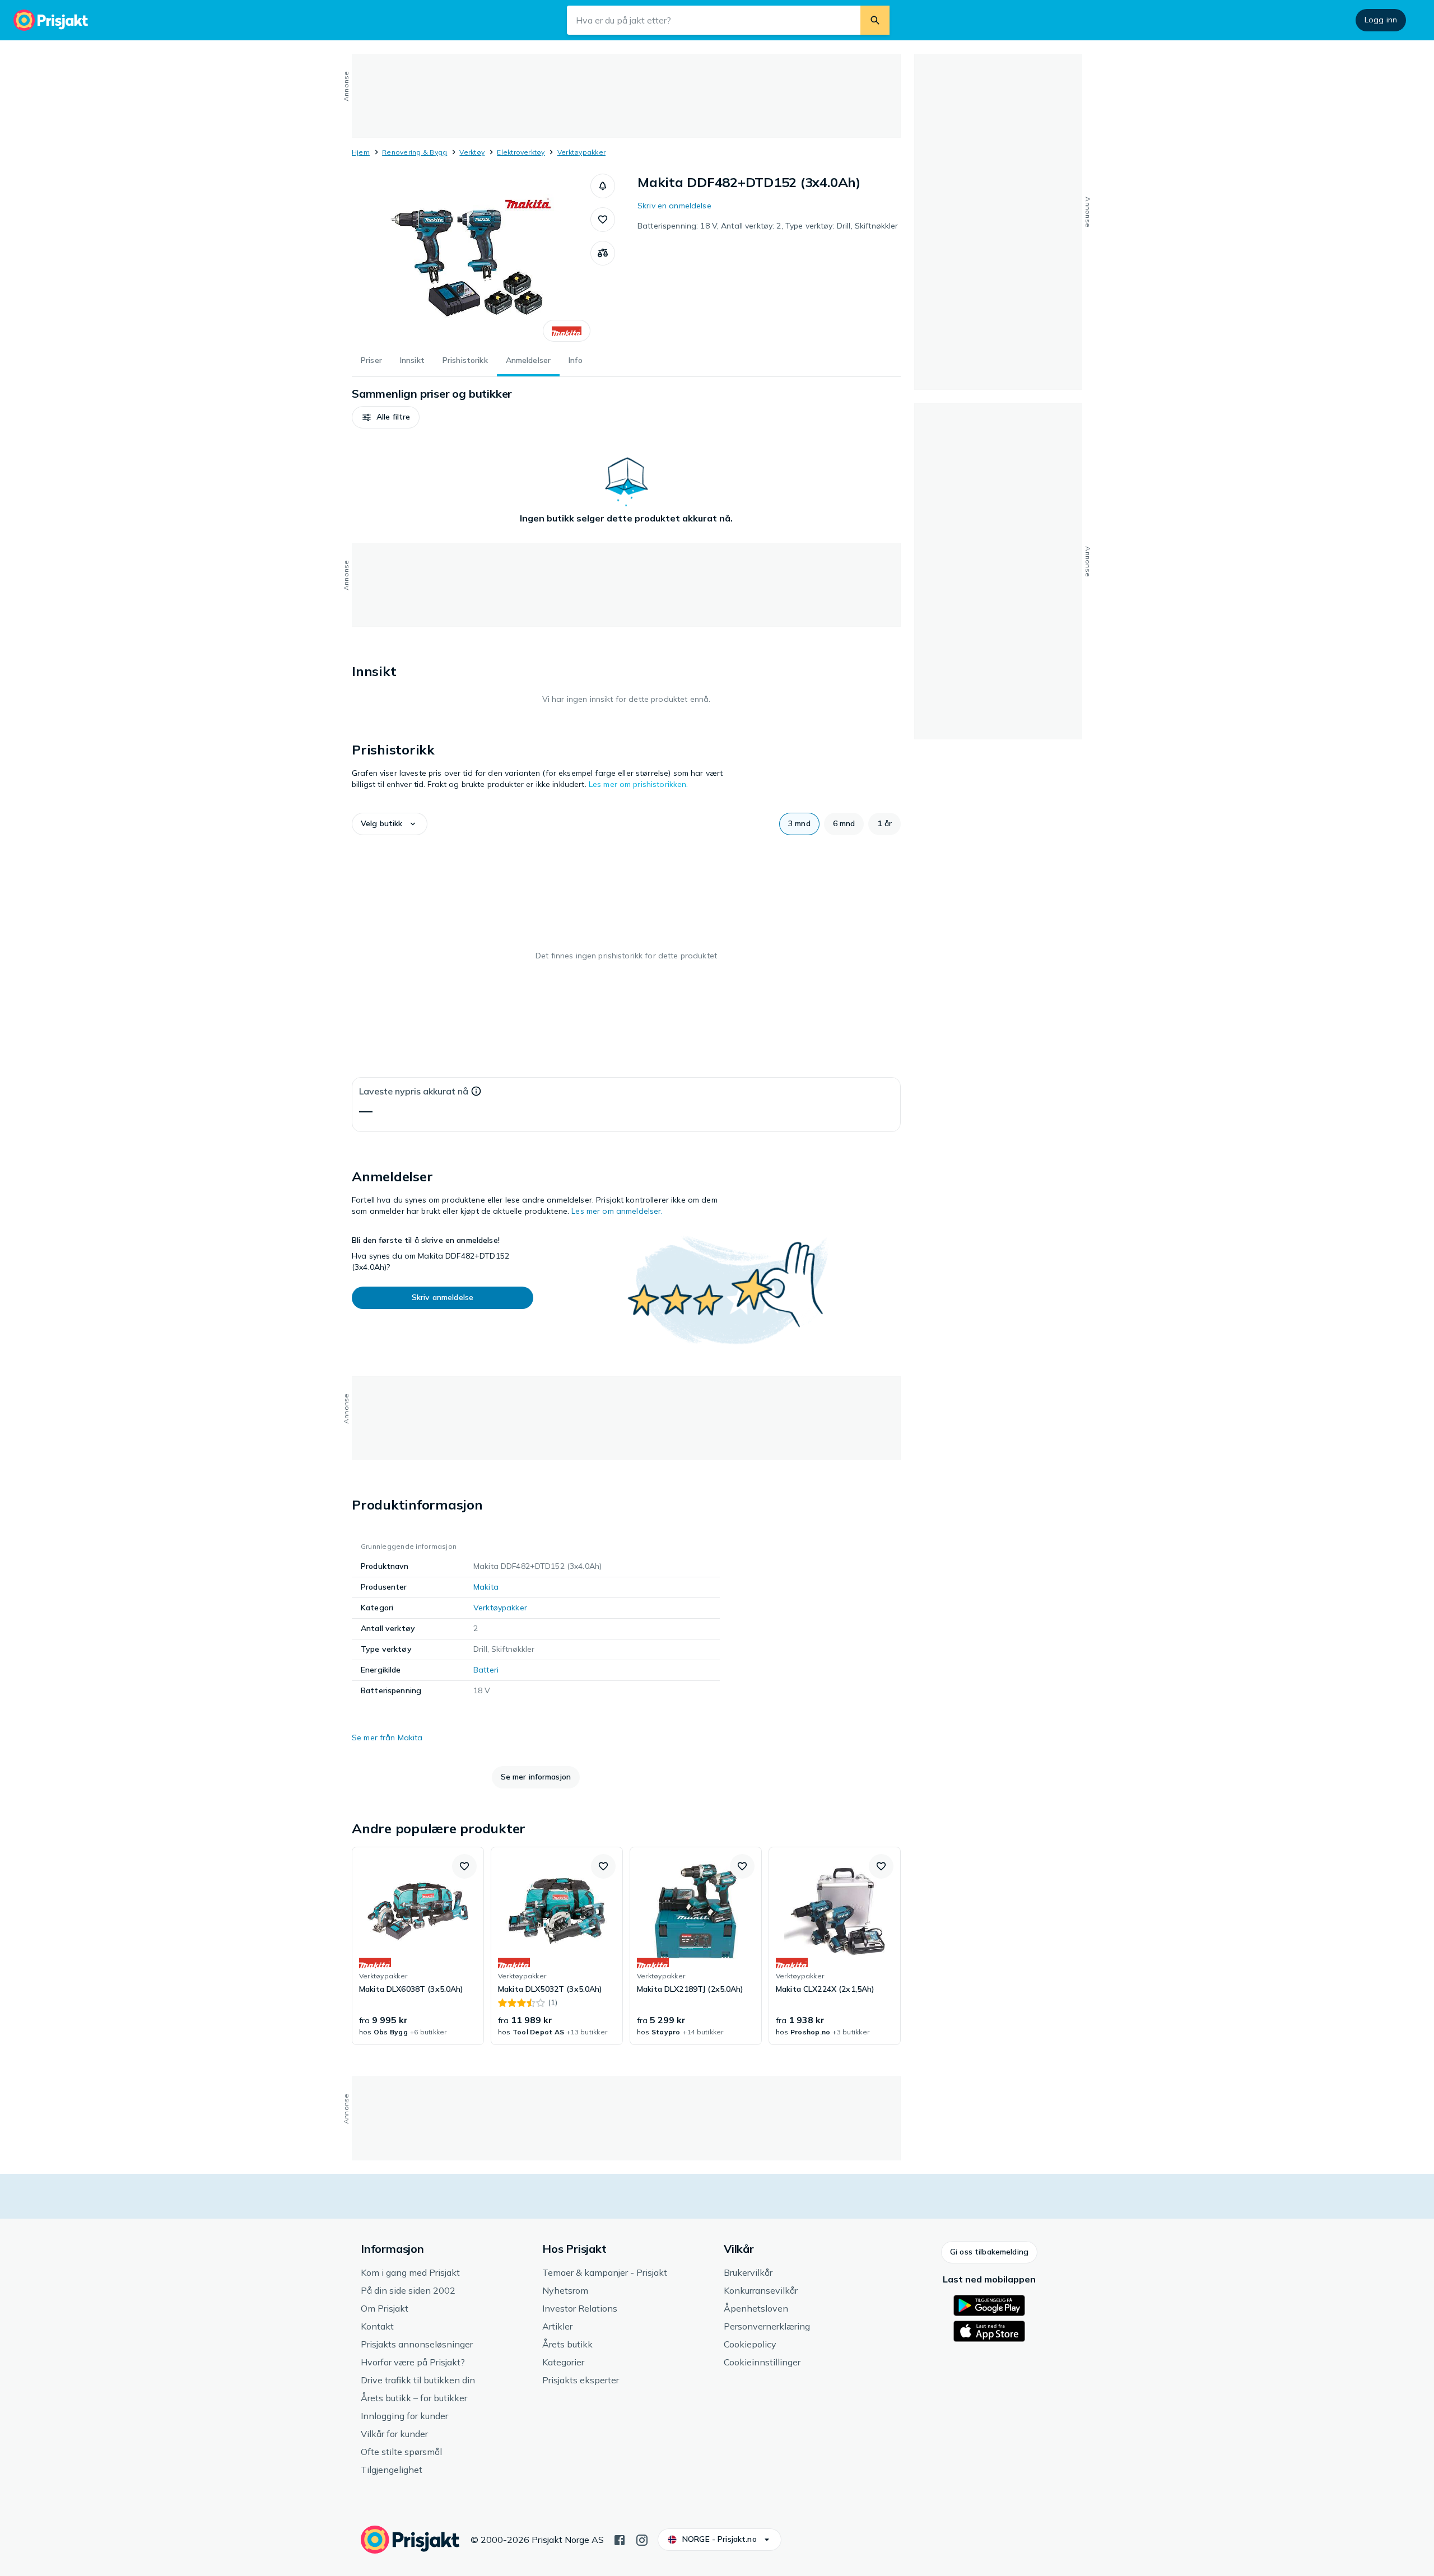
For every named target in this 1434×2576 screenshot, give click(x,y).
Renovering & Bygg (415, 152)
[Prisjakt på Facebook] (620, 2539)
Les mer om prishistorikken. (639, 784)
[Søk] (875, 20)
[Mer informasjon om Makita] (567, 331)
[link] (418, 1946)
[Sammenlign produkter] (603, 253)
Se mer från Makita (387, 1737)
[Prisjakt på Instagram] (642, 2539)
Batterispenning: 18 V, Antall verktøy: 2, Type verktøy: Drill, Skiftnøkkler (768, 226)
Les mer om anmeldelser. (617, 1211)
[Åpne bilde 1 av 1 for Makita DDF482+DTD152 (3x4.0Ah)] (471, 258)
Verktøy (472, 152)
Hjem (361, 152)
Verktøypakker (581, 152)
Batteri (486, 1670)
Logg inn (1381, 20)
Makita (486, 1587)
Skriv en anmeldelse (674, 206)
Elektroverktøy (521, 152)
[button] (603, 186)
